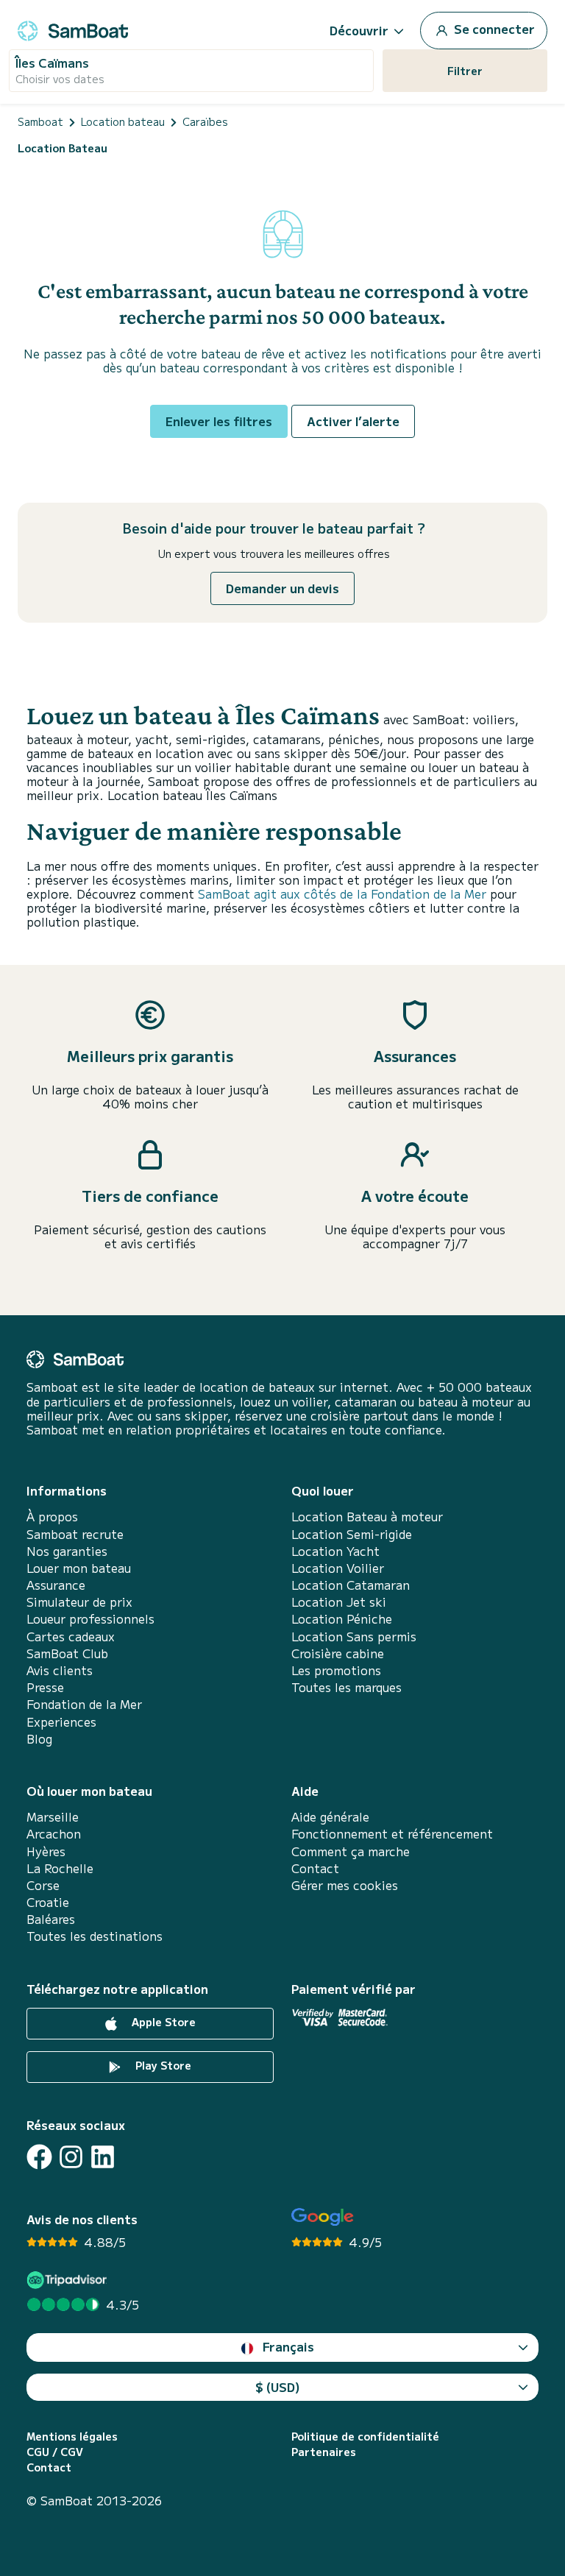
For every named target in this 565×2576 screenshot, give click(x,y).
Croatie (48, 1902)
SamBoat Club (67, 1653)
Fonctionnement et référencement (392, 1834)
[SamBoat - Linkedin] (103, 2157)
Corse (43, 1885)
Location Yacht (335, 1551)
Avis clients (60, 1670)
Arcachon (54, 1834)
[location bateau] (73, 28)
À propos (52, 1517)
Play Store (162, 2065)
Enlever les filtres (219, 421)
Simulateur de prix (79, 1602)
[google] (323, 2217)
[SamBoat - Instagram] (71, 2157)
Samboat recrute (75, 1534)
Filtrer (465, 71)
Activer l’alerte (353, 421)
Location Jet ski (339, 1602)
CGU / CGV (55, 2452)
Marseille (53, 1817)
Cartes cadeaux (71, 1636)
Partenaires (324, 2452)
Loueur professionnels (90, 1619)
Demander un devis (282, 588)
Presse (45, 1687)
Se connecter (493, 29)
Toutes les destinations (95, 1936)
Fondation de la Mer (84, 1704)
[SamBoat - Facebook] (39, 2157)
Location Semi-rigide (352, 1534)
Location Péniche (342, 1619)
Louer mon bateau (79, 1568)
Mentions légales (72, 2437)
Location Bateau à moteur (367, 1517)
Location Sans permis (354, 1636)
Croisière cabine (338, 1653)
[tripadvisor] (69, 2280)
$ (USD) (278, 2387)
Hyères (46, 1851)
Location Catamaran (351, 1585)
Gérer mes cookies (345, 1885)
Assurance (56, 1585)
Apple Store (162, 2022)
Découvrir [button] (359, 30)
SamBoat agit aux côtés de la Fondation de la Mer (342, 894)
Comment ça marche (351, 1851)
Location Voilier (338, 1568)
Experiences (61, 1722)
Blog (39, 1739)
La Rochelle (60, 1868)
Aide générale (330, 1817)
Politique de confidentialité (365, 2437)
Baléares (51, 1919)
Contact (315, 1868)
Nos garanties (67, 1551)
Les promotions (336, 1670)
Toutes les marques (347, 1687)
